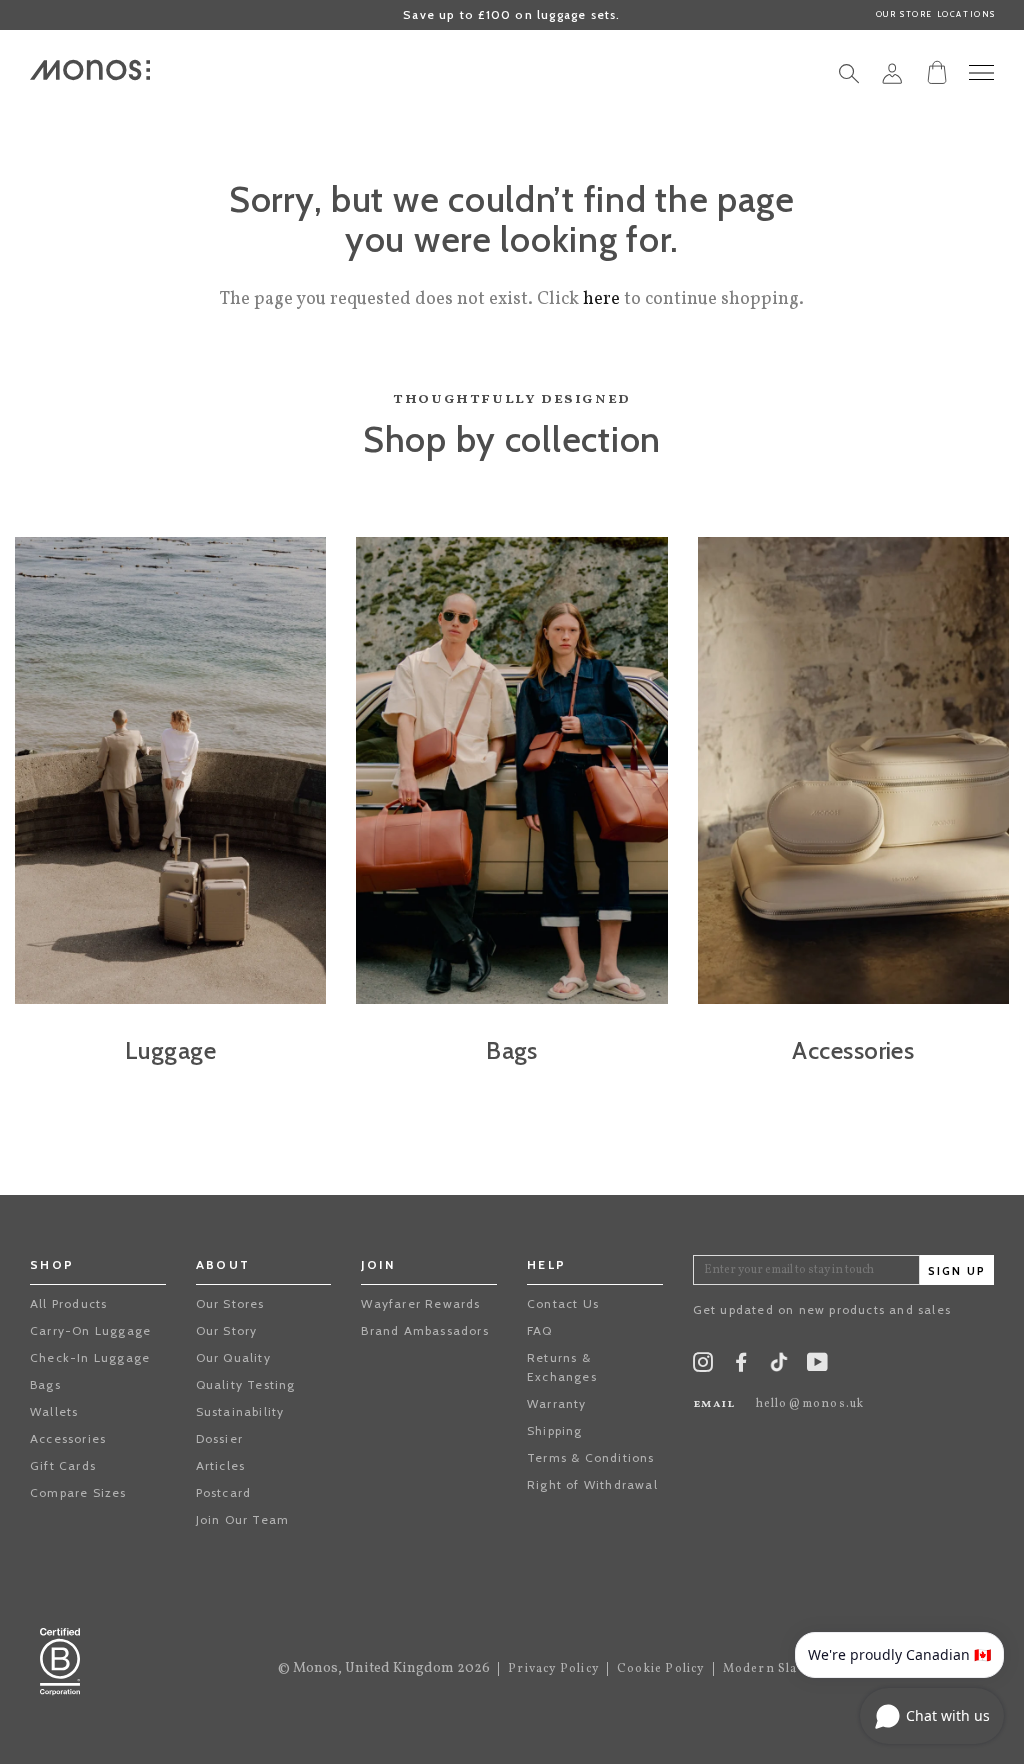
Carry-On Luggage (90, 1330)
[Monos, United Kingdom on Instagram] (703, 1366)
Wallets (54, 1411)
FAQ (540, 1330)
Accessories (68, 1438)
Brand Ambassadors (424, 1330)
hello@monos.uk (810, 1404)
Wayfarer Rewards (420, 1303)
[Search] (849, 79)
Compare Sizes (78, 1492)
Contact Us (563, 1303)
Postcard (224, 1492)
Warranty (557, 1403)
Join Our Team (243, 1519)
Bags (45, 1384)
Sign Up (957, 1271)
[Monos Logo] (90, 70)
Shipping (555, 1430)
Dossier (219, 1438)
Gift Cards (63, 1465)
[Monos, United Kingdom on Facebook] (741, 1366)
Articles (221, 1465)
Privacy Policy (553, 1669)
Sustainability (240, 1411)
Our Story (227, 1330)
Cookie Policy (661, 1669)
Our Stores (230, 1303)
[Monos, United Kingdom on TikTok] (779, 1368)
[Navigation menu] (981, 72)
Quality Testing (246, 1384)
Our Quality (233, 1357)
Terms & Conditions (591, 1457)
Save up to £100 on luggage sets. (511, 14)
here (601, 299)
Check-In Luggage (90, 1357)
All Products (68, 1303)
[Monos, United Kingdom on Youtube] (817, 1366)
